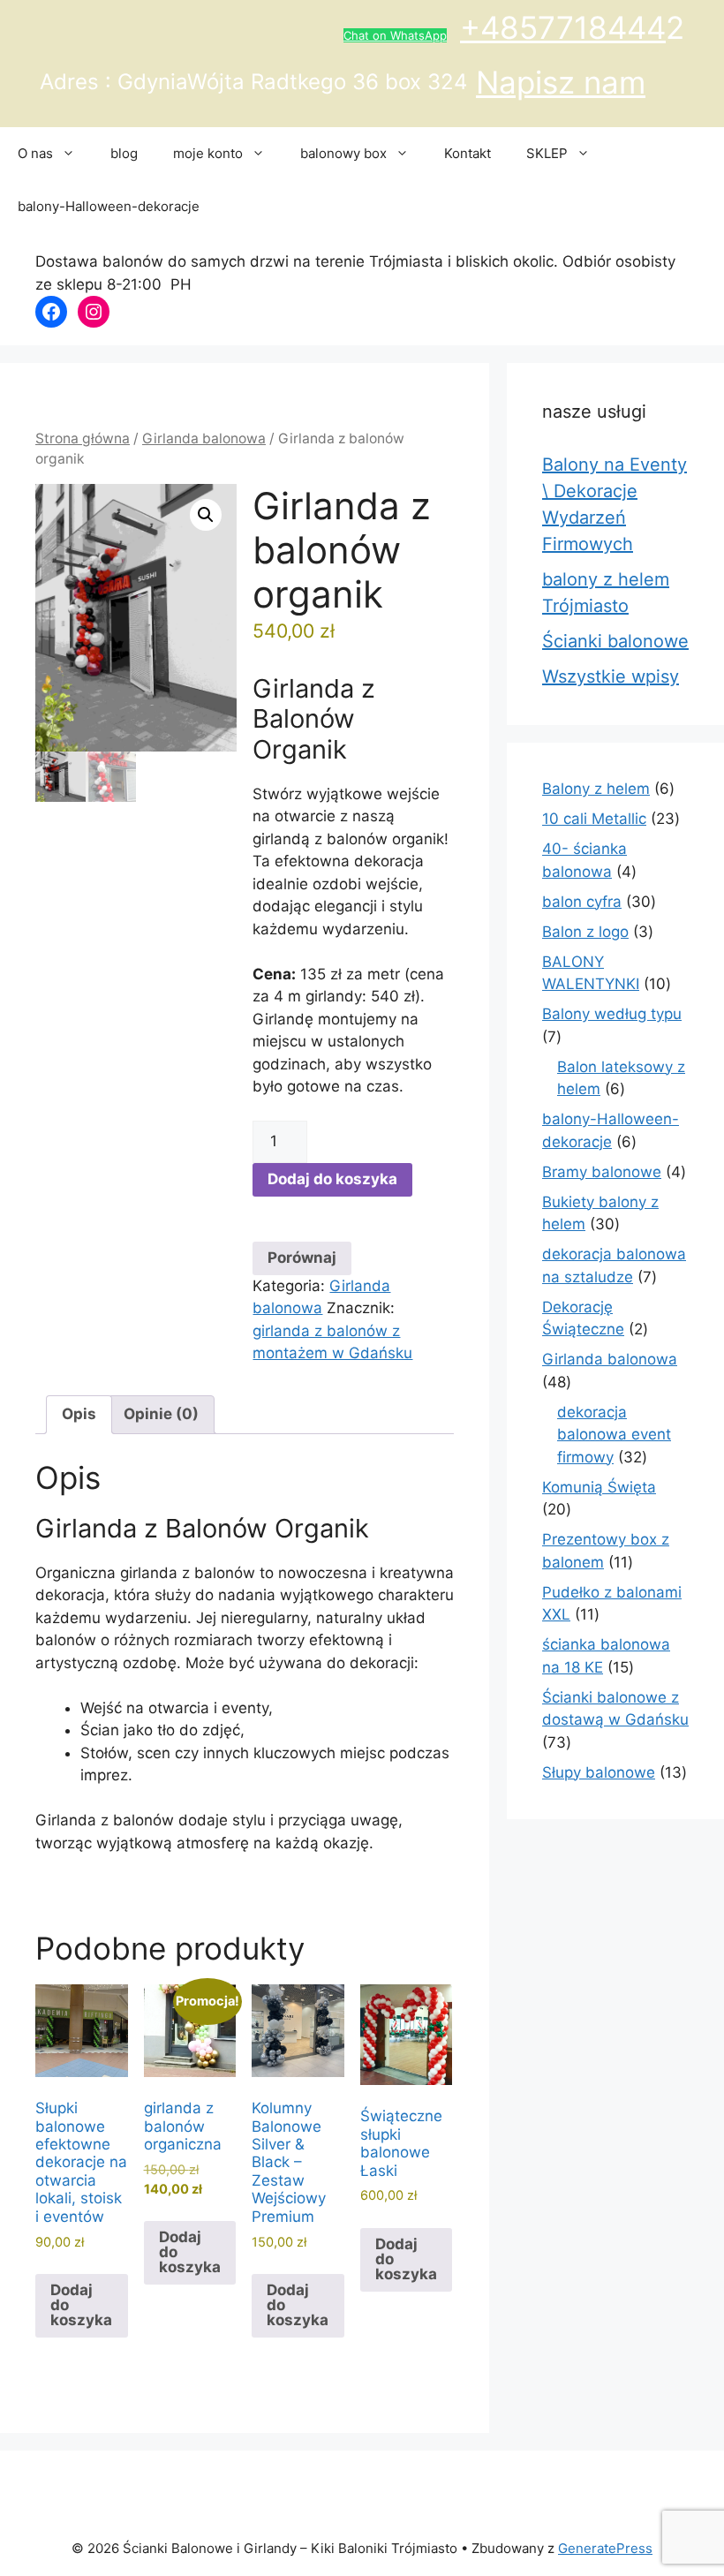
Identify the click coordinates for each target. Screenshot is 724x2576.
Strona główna (83, 438)
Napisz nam (561, 82)
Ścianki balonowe (615, 641)
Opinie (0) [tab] (161, 1414)
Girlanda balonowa (204, 438)
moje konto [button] (208, 153)
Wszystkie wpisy (611, 676)
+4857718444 (563, 27)
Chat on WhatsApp (395, 35)
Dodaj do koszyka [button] (81, 2305)
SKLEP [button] (547, 153)
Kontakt (468, 153)
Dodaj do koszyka (332, 1179)
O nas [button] (35, 153)
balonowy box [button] (343, 153)
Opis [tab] (79, 1414)
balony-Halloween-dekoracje (109, 206)
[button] (206, 515)
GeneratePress (605, 2548)
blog (124, 153)
